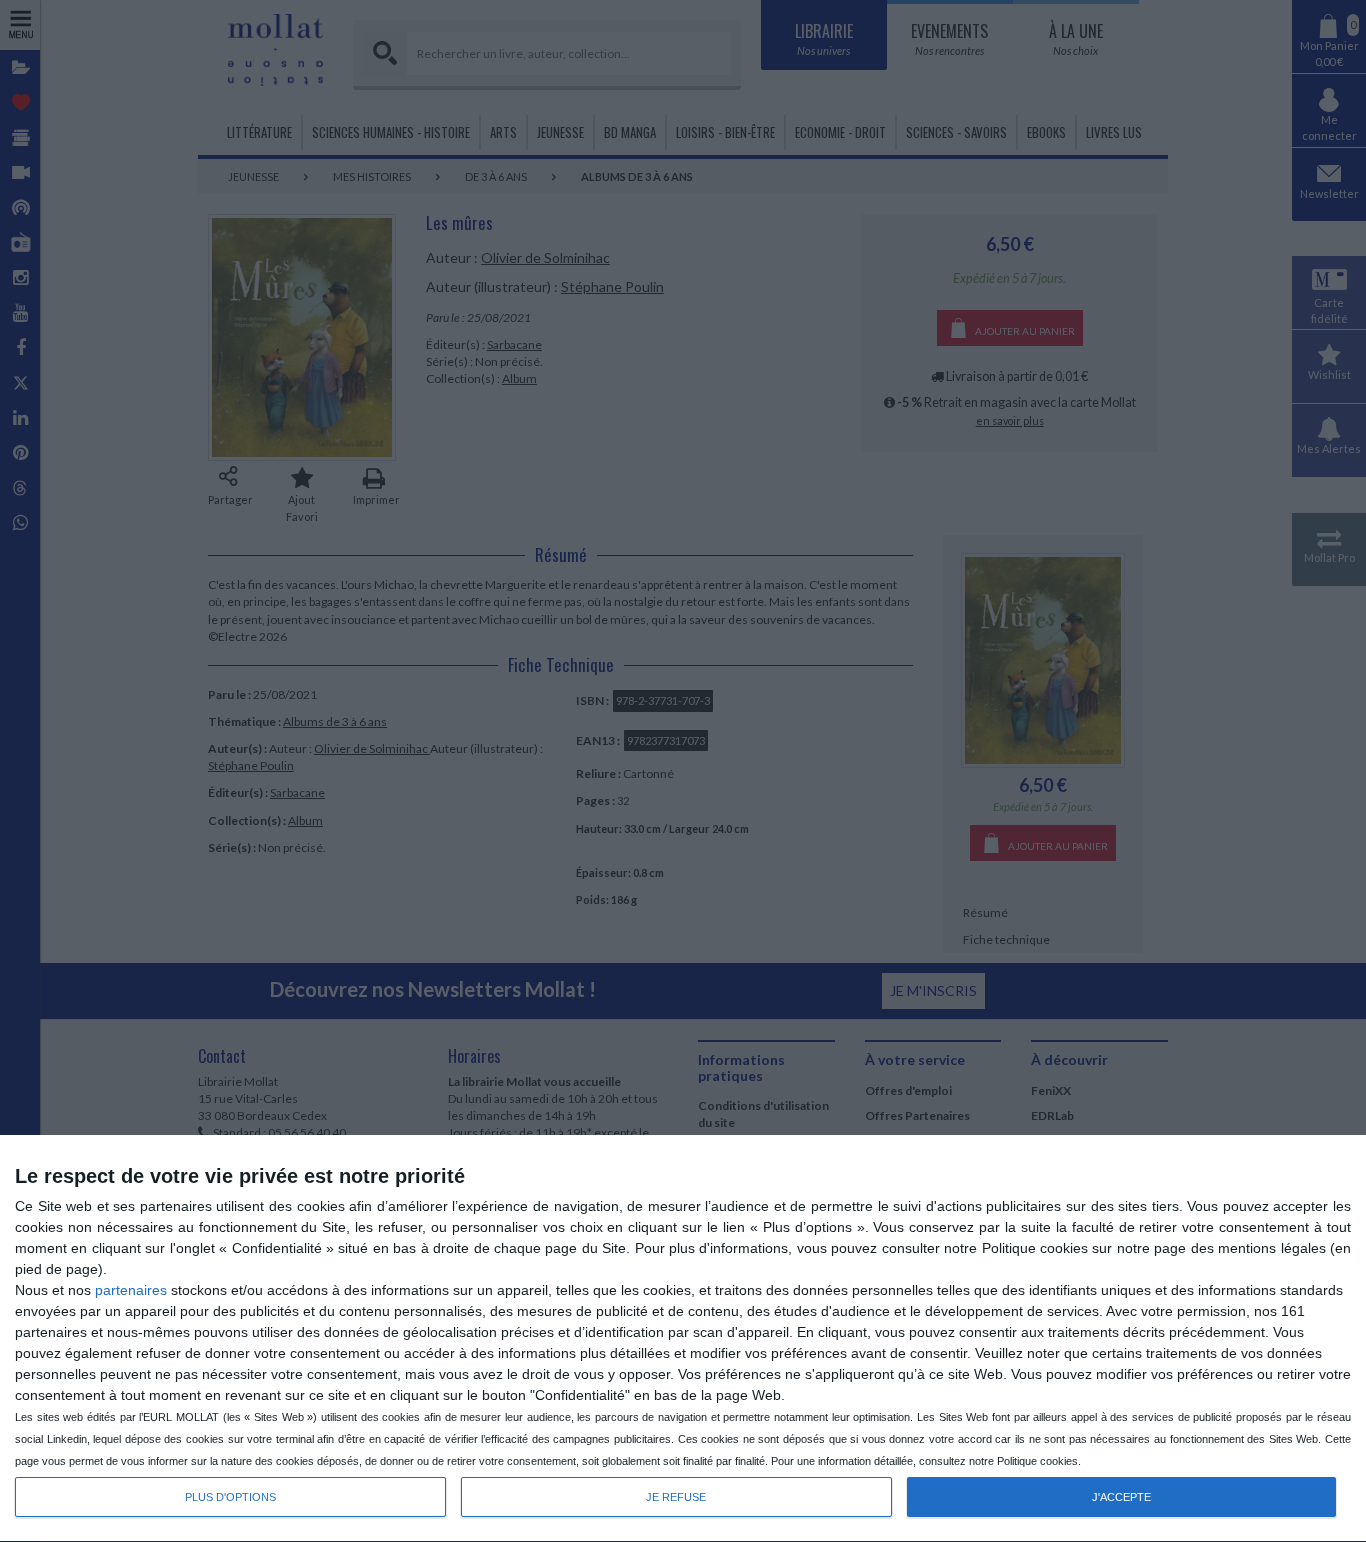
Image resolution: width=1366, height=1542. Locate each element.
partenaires (131, 1290)
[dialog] (683, 1339)
